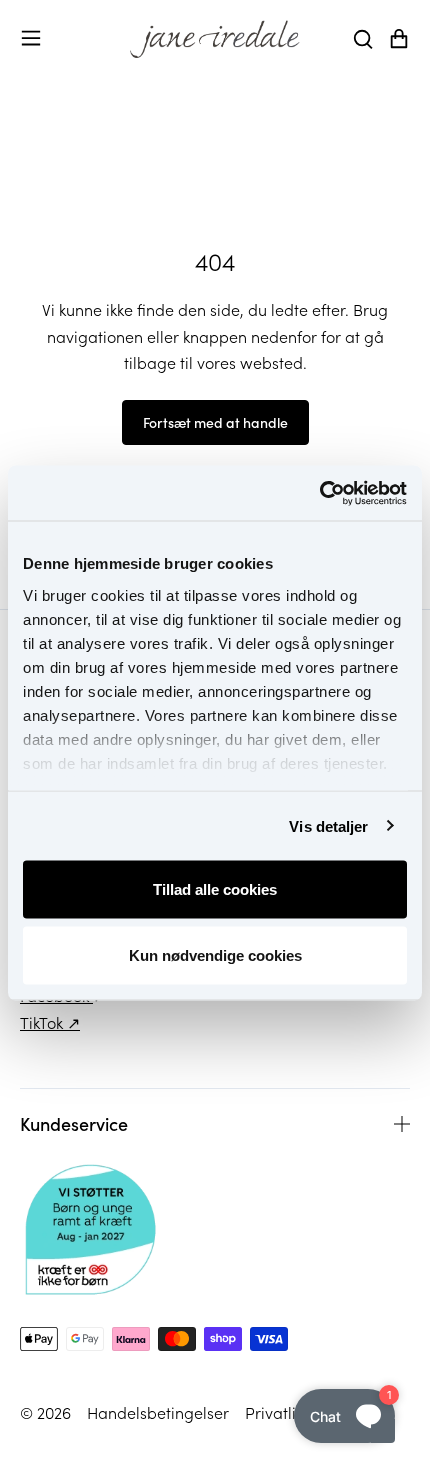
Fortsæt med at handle (215, 422)
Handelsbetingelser (158, 1412)
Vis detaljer (328, 825)
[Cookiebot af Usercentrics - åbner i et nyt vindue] (319, 493)
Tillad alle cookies (215, 889)
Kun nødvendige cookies (215, 954)
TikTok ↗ (50, 1022)
